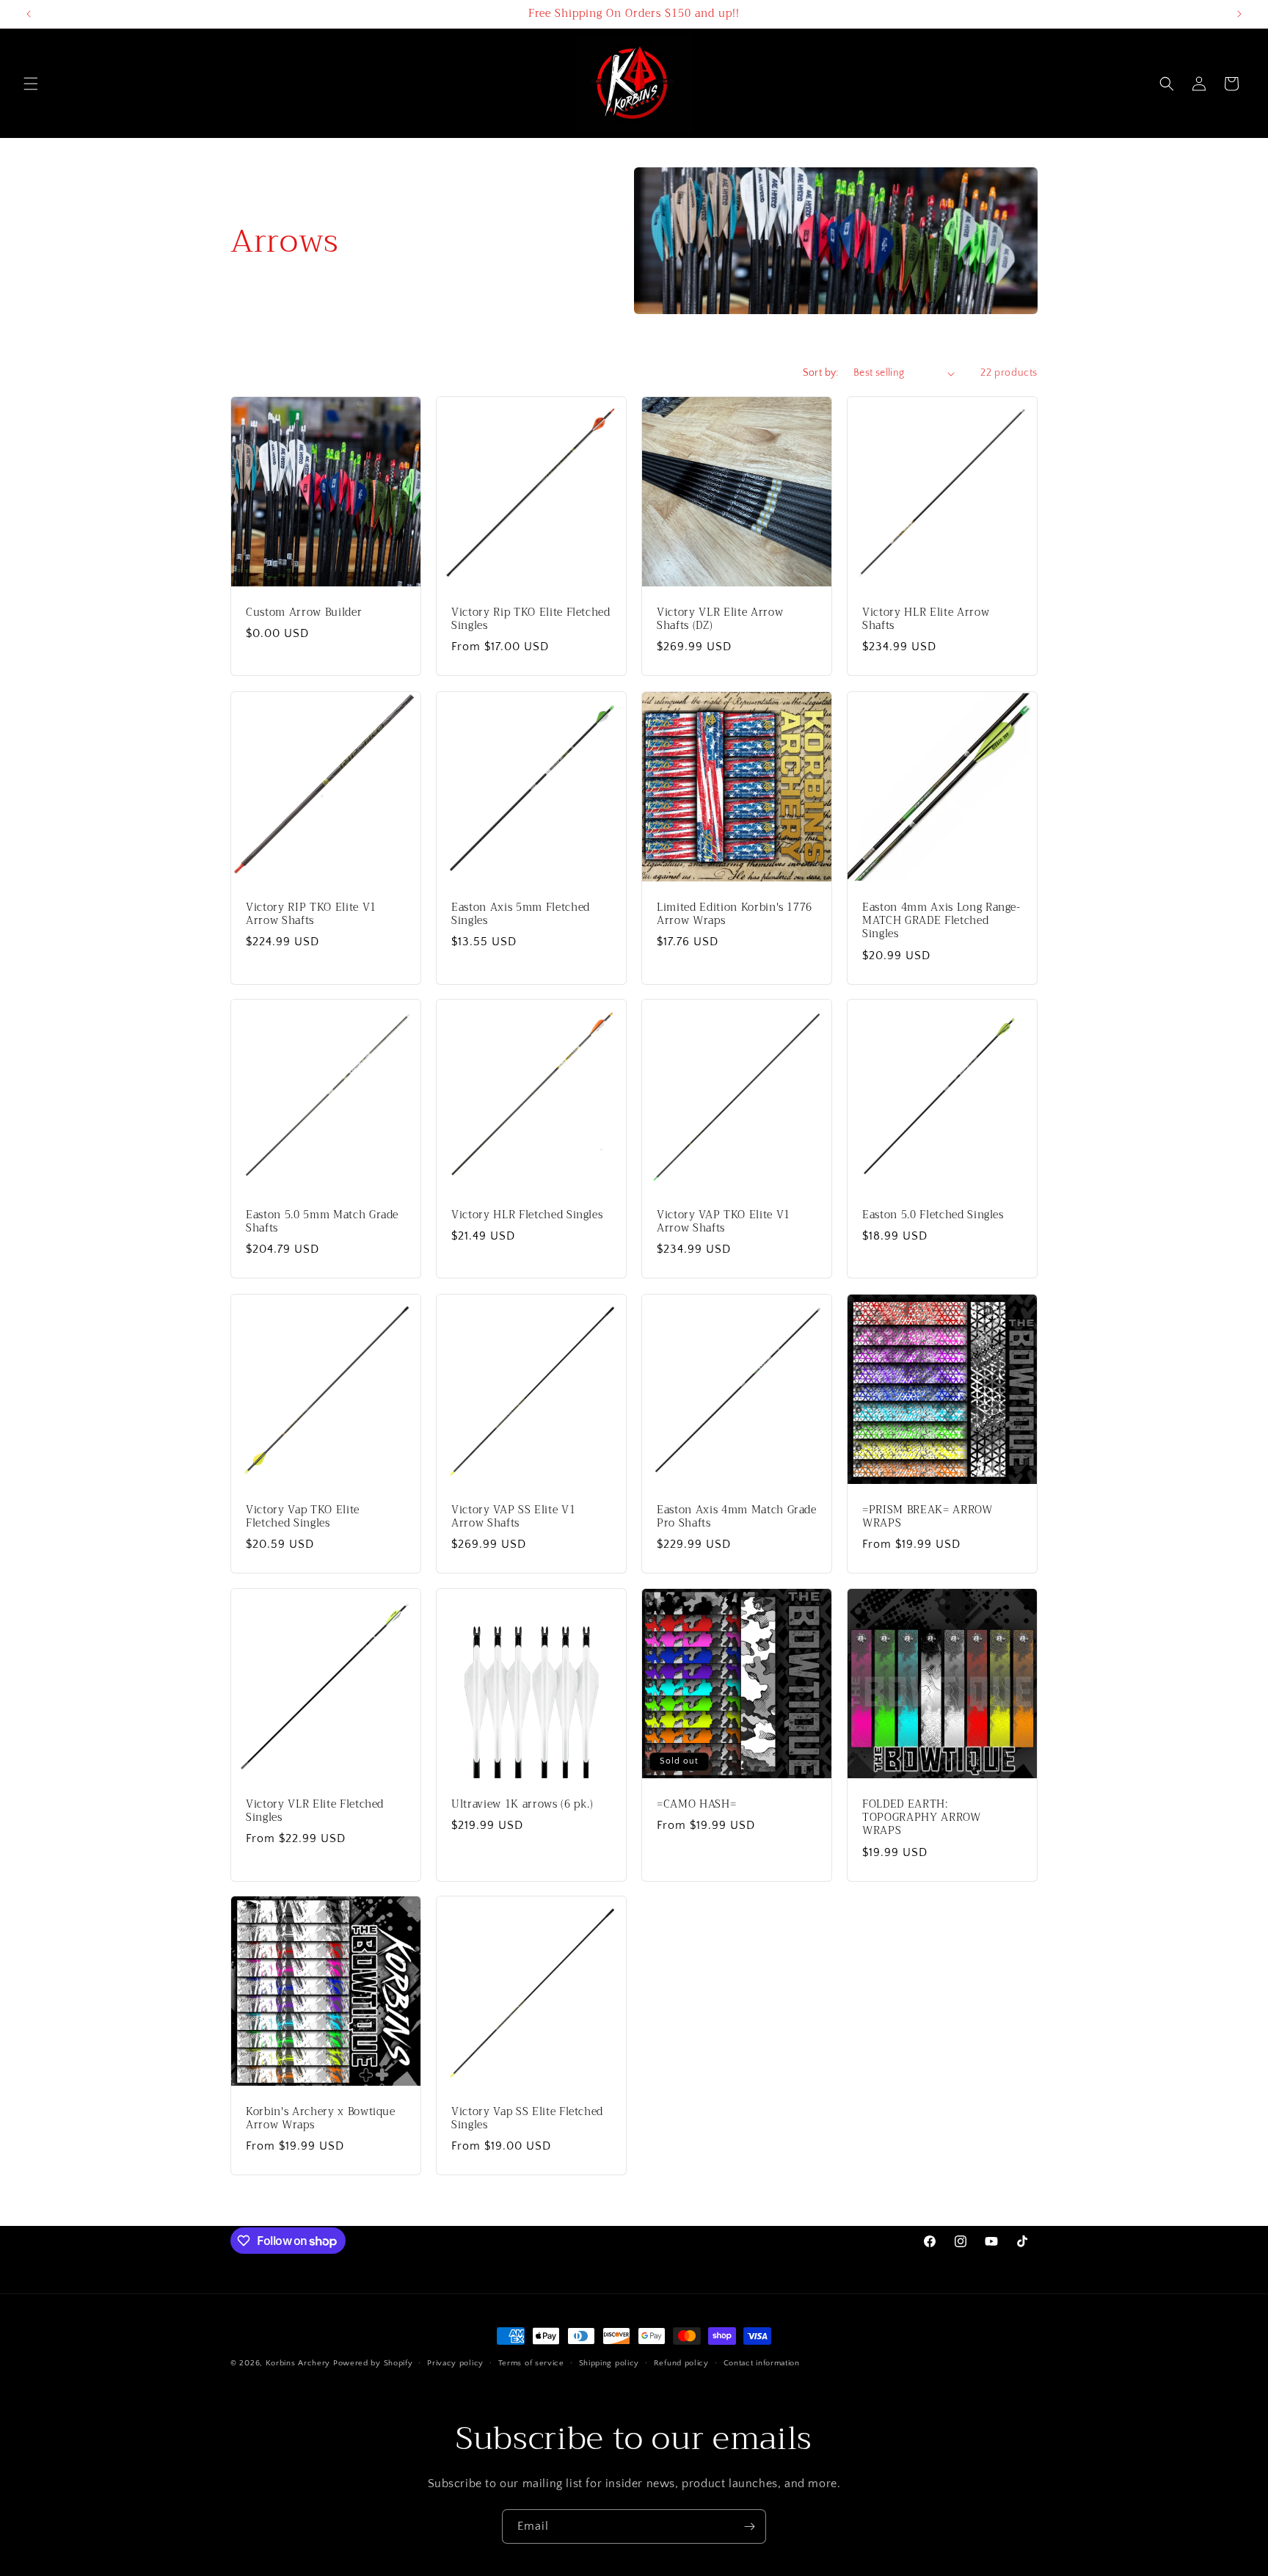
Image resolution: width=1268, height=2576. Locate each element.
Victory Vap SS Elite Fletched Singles (527, 2119)
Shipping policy (609, 2363)
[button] (31, 84)
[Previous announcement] (29, 14)
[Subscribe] (749, 2526)
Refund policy (681, 2363)
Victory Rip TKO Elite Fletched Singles (531, 619)
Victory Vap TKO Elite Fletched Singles (303, 1517)
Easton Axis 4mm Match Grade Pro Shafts (737, 1517)
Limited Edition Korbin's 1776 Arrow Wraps (735, 914)
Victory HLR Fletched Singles (527, 1215)
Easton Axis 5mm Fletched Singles (521, 914)
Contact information (762, 2363)
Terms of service (531, 2363)
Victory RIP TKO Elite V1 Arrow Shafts (311, 914)
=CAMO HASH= (696, 1805)
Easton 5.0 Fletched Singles (933, 1215)
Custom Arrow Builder (304, 613)
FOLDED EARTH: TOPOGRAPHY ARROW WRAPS (922, 1818)
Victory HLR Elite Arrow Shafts (926, 619)
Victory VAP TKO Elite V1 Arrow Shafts (724, 1222)
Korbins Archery (298, 2363)
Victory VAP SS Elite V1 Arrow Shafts (513, 1517)
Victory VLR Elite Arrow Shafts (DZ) (720, 619)
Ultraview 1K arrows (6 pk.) (522, 1805)
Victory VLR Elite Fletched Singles (315, 1811)
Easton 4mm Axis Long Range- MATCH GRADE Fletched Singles (941, 921)
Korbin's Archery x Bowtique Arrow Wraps (321, 2119)
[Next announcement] (1239, 14)
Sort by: (821, 373)
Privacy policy (455, 2363)
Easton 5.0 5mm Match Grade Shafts (322, 1222)
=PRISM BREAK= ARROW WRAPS (928, 1517)
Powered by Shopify (373, 2363)
